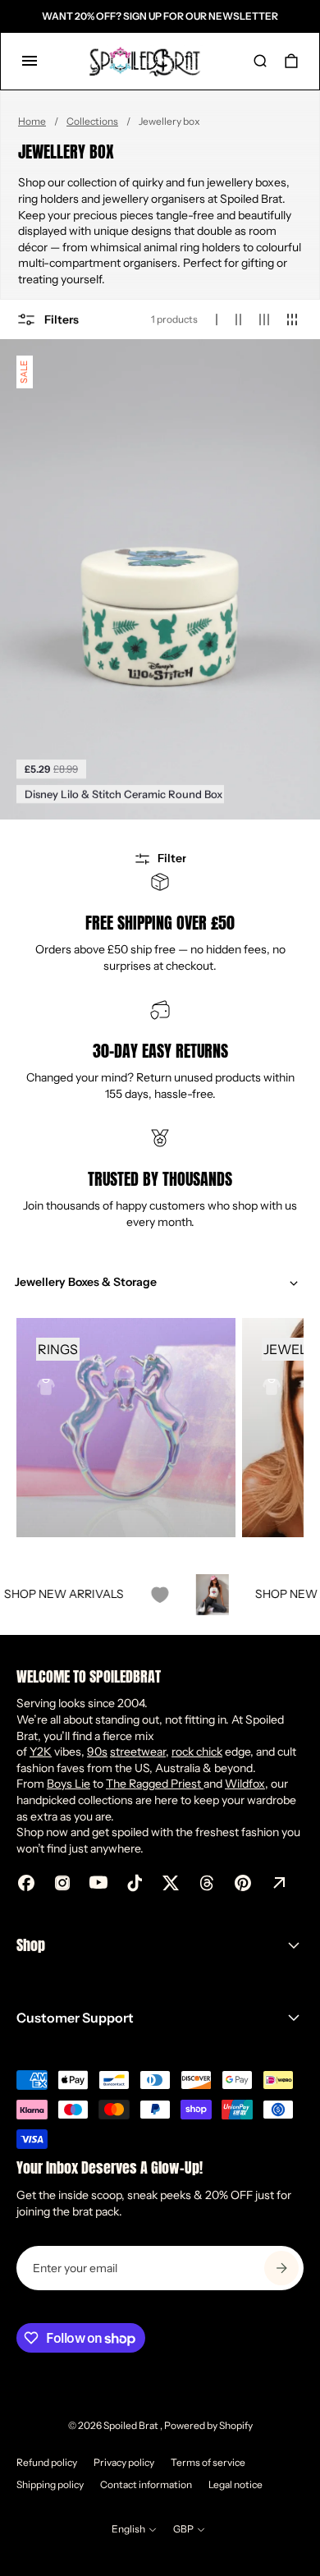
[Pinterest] (243, 1883)
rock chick (197, 1752)
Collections (92, 121)
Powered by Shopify (208, 2425)
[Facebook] (26, 1883)
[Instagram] (62, 1883)
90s (97, 1752)
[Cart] (291, 61)
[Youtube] (98, 1883)
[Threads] (207, 1883)
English (128, 2529)
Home (32, 121)
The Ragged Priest (155, 1784)
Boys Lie (69, 1784)
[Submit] (281, 2268)
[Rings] (126, 1428)
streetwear (138, 1752)
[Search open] (260, 61)
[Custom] (279, 1883)
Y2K (41, 1752)
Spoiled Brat (132, 2425)
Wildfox (245, 1784)
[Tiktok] (135, 1883)
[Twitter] (171, 1883)
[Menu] (30, 61)
